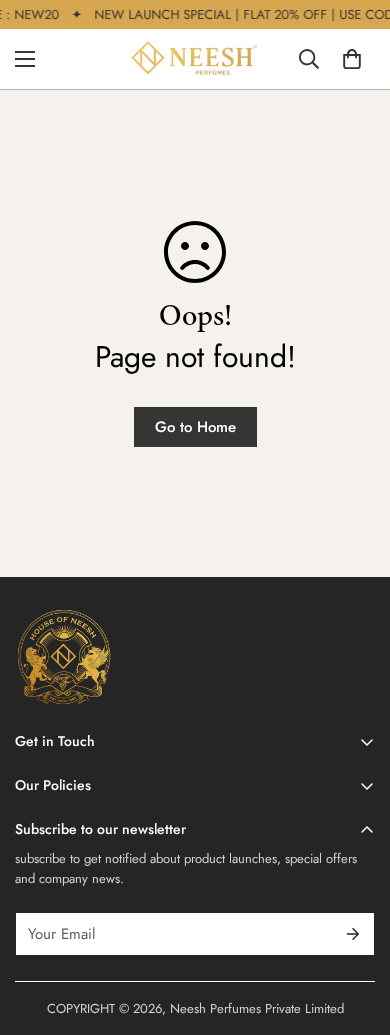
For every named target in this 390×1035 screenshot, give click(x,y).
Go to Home (195, 427)
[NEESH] (195, 59)
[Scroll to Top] (354, 929)
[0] (352, 59)
